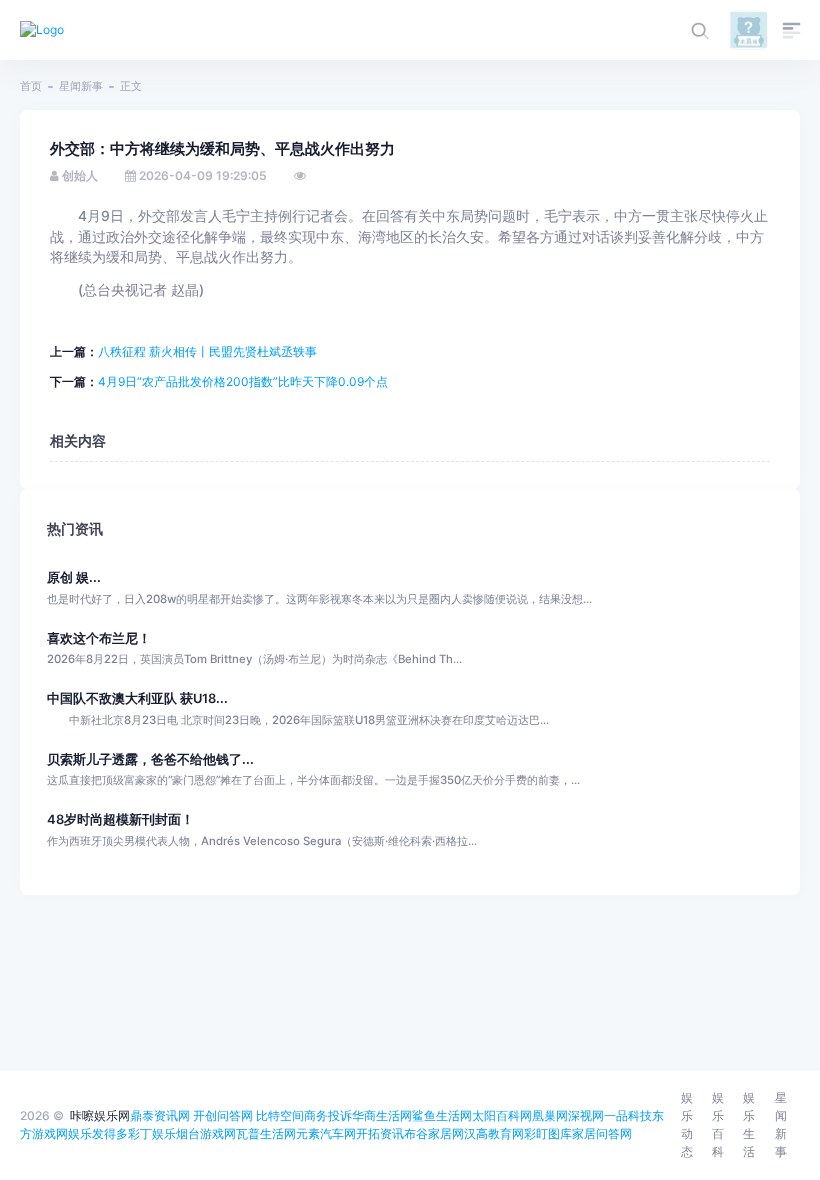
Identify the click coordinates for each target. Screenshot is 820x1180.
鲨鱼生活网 (442, 1115)
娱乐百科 (718, 1124)
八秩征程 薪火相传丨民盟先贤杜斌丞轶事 (207, 351)
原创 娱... (74, 577)
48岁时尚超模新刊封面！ (120, 819)
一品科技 (628, 1115)
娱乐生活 (749, 1124)
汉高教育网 (494, 1133)
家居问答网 (602, 1133)
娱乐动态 (687, 1124)
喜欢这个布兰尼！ (99, 638)
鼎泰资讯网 (160, 1115)
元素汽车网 (326, 1133)
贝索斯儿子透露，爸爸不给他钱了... (150, 759)
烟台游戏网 (206, 1133)
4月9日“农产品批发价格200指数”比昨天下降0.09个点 (243, 381)
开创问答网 (223, 1115)
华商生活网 (382, 1115)
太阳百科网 (502, 1115)
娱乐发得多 (98, 1133)
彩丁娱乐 (152, 1133)
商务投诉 (328, 1115)
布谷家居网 (434, 1133)
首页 (31, 86)
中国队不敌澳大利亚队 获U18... (137, 698)
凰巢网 (550, 1115)
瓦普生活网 (266, 1133)
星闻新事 (81, 86)
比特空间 (280, 1115)
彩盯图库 (548, 1133)
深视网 (586, 1115)
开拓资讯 (380, 1133)
